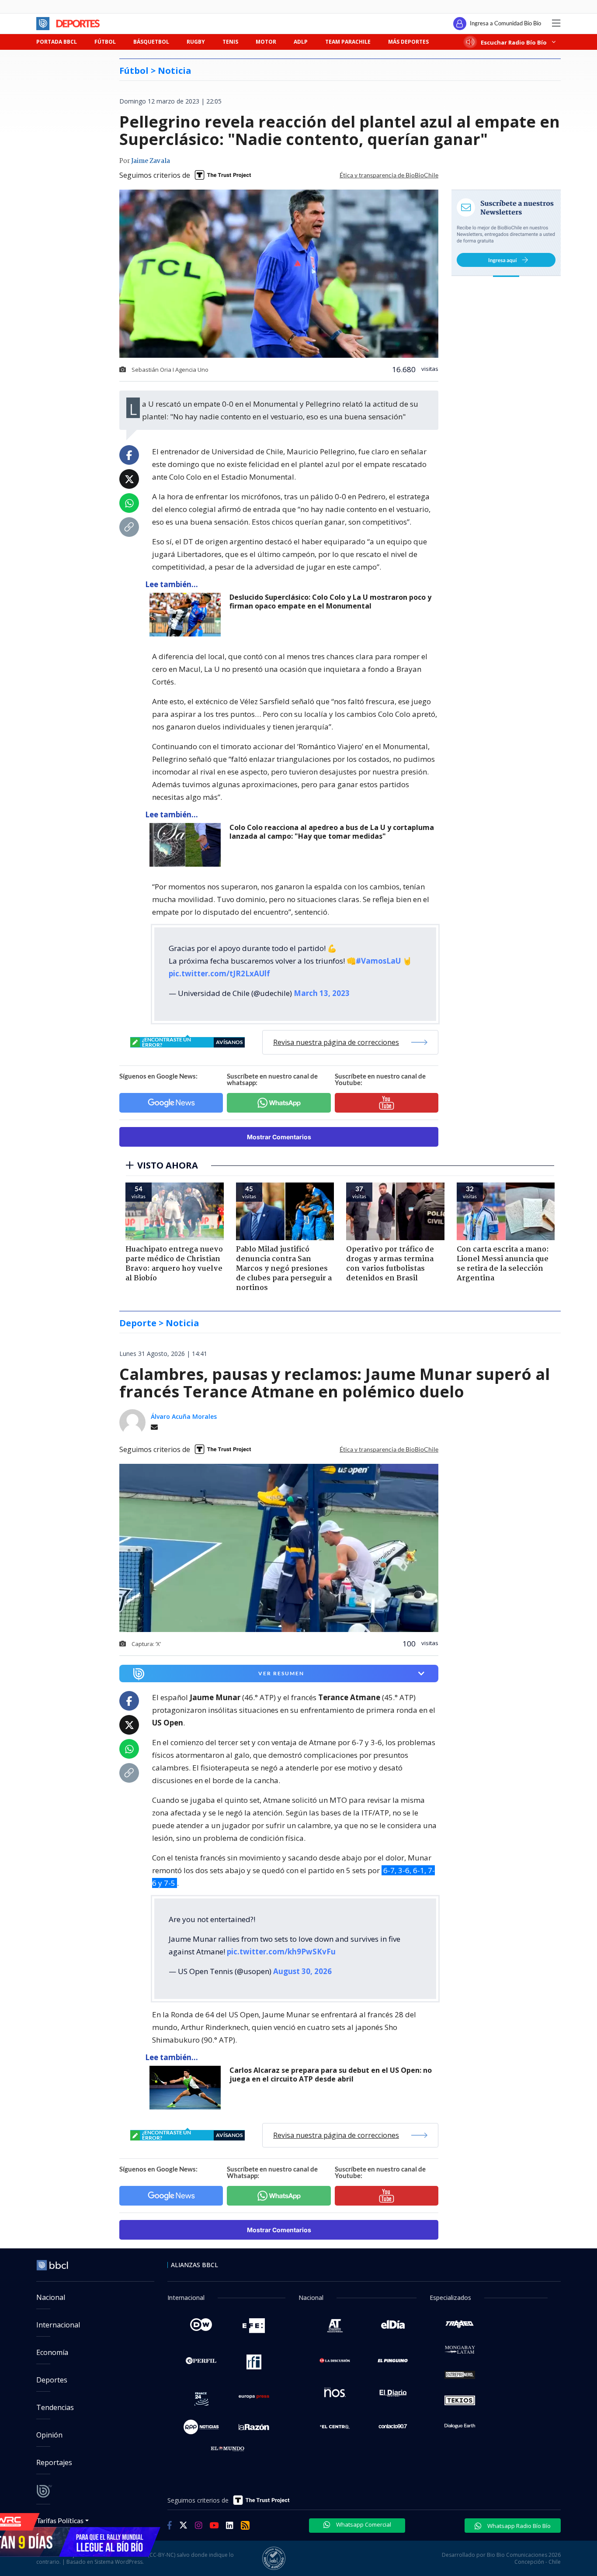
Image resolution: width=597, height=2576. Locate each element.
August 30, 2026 (302, 1971)
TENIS (230, 42)
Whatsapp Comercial (363, 2524)
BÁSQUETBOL (151, 42)
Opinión (49, 2435)
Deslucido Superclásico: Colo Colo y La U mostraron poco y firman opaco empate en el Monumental (330, 602)
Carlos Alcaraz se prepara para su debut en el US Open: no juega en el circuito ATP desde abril (331, 2075)
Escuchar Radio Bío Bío (514, 42)
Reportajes (54, 2462)
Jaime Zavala (151, 161)
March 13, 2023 (322, 993)
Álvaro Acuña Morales (184, 1416)
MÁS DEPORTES (408, 42)
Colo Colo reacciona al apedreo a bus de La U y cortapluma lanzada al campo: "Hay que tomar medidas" (332, 832)
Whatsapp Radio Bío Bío (518, 2526)
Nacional (51, 2297)
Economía (52, 2352)
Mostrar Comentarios (279, 1137)
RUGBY (196, 42)
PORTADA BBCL (57, 42)
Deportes (52, 2380)
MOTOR (266, 42)
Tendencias (55, 2407)
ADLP (301, 42)
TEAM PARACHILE (348, 42)
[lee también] (187, 615)
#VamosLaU (378, 961)
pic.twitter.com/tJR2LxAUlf (219, 973)
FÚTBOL (105, 42)
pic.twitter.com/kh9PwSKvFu (281, 1952)
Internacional (58, 2325)
